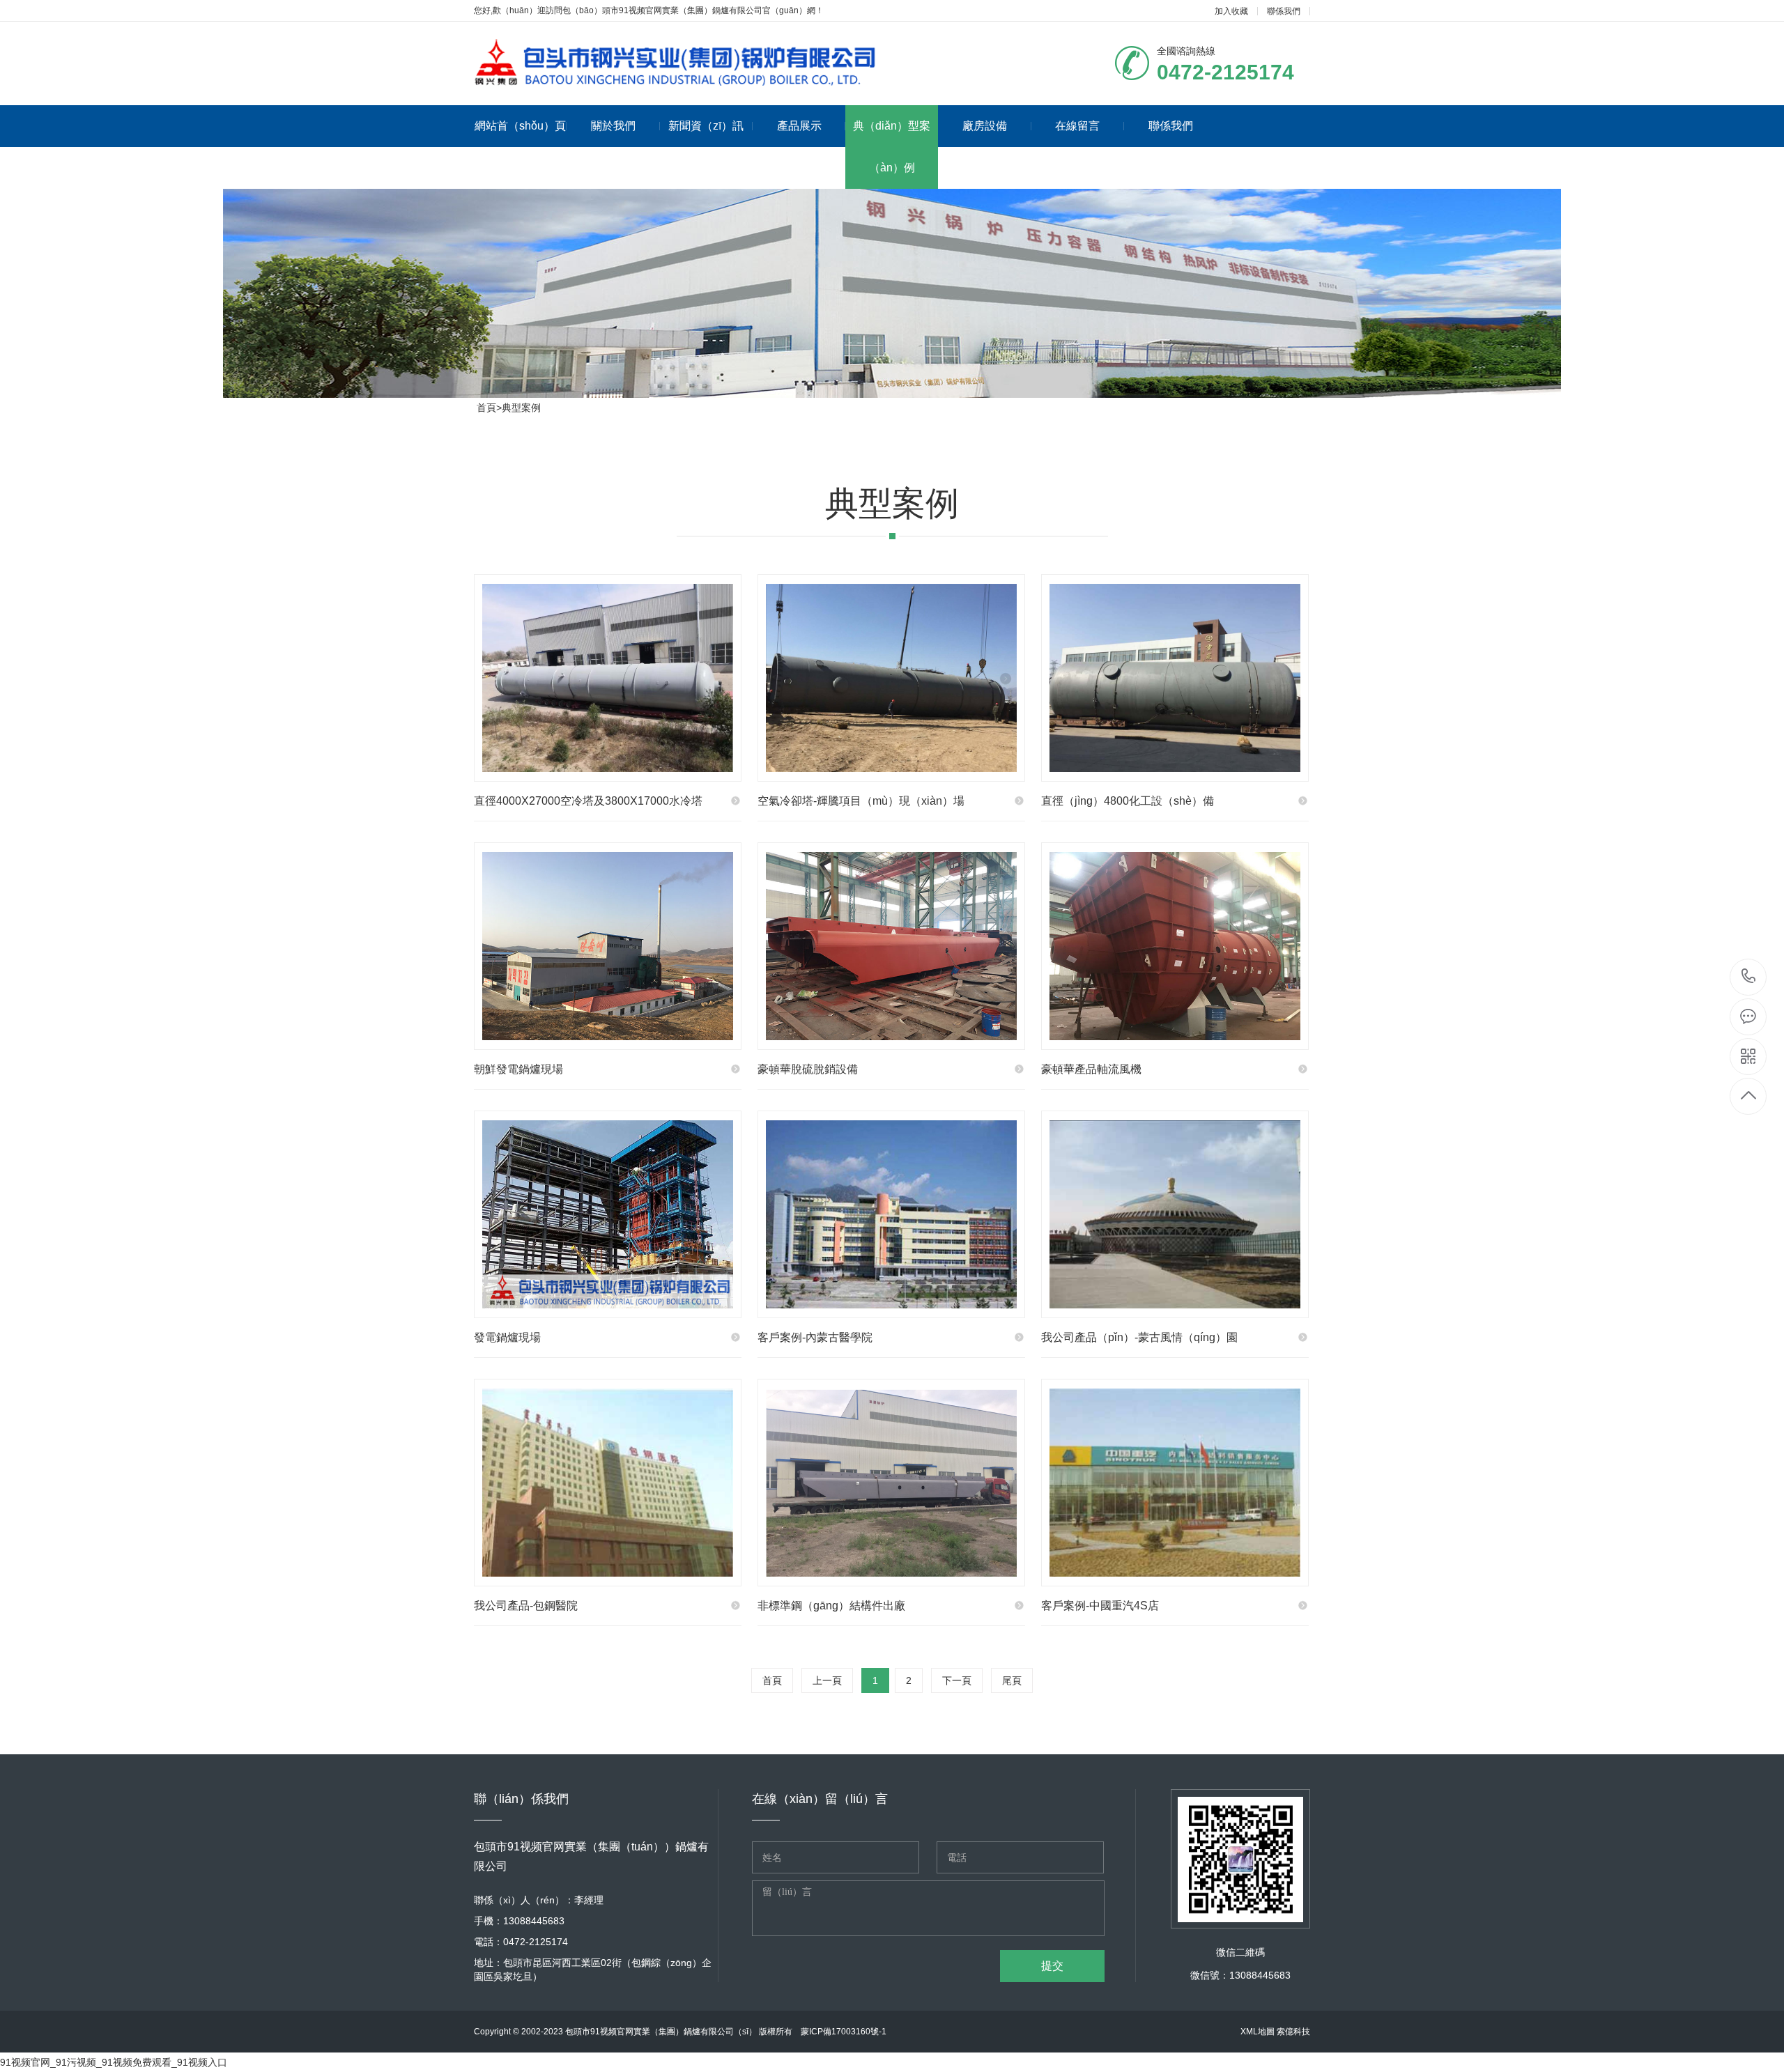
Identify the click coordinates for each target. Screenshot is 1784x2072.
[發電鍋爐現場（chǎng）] (608, 1214)
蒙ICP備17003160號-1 (844, 2032)
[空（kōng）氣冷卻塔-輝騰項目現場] (891, 678)
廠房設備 (985, 126)
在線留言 (1077, 126)
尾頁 (1012, 1680)
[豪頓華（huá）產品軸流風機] (1175, 946)
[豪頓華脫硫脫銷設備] (891, 946)
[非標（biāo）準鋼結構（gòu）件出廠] (891, 1483)
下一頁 (957, 1680)
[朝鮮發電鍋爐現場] (608, 946)
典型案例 (521, 408)
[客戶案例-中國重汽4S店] (1175, 1483)
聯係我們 (1284, 11)
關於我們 (613, 126)
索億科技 (1293, 2032)
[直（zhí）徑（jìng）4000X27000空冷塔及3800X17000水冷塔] (608, 678)
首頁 (486, 408)
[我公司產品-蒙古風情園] (1175, 1214)
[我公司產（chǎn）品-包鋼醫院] (608, 1483)
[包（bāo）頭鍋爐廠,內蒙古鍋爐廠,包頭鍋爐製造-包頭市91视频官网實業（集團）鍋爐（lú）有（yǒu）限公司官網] (676, 61)
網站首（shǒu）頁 (520, 126)
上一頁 (827, 1680)
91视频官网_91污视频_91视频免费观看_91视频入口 (114, 2062)
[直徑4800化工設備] (1175, 678)
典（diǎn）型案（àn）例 (892, 147)
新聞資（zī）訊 (706, 126)
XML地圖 (1258, 2032)
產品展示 (799, 126)
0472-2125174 (1749, 977)
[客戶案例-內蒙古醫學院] (891, 1214)
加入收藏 (1231, 11)
